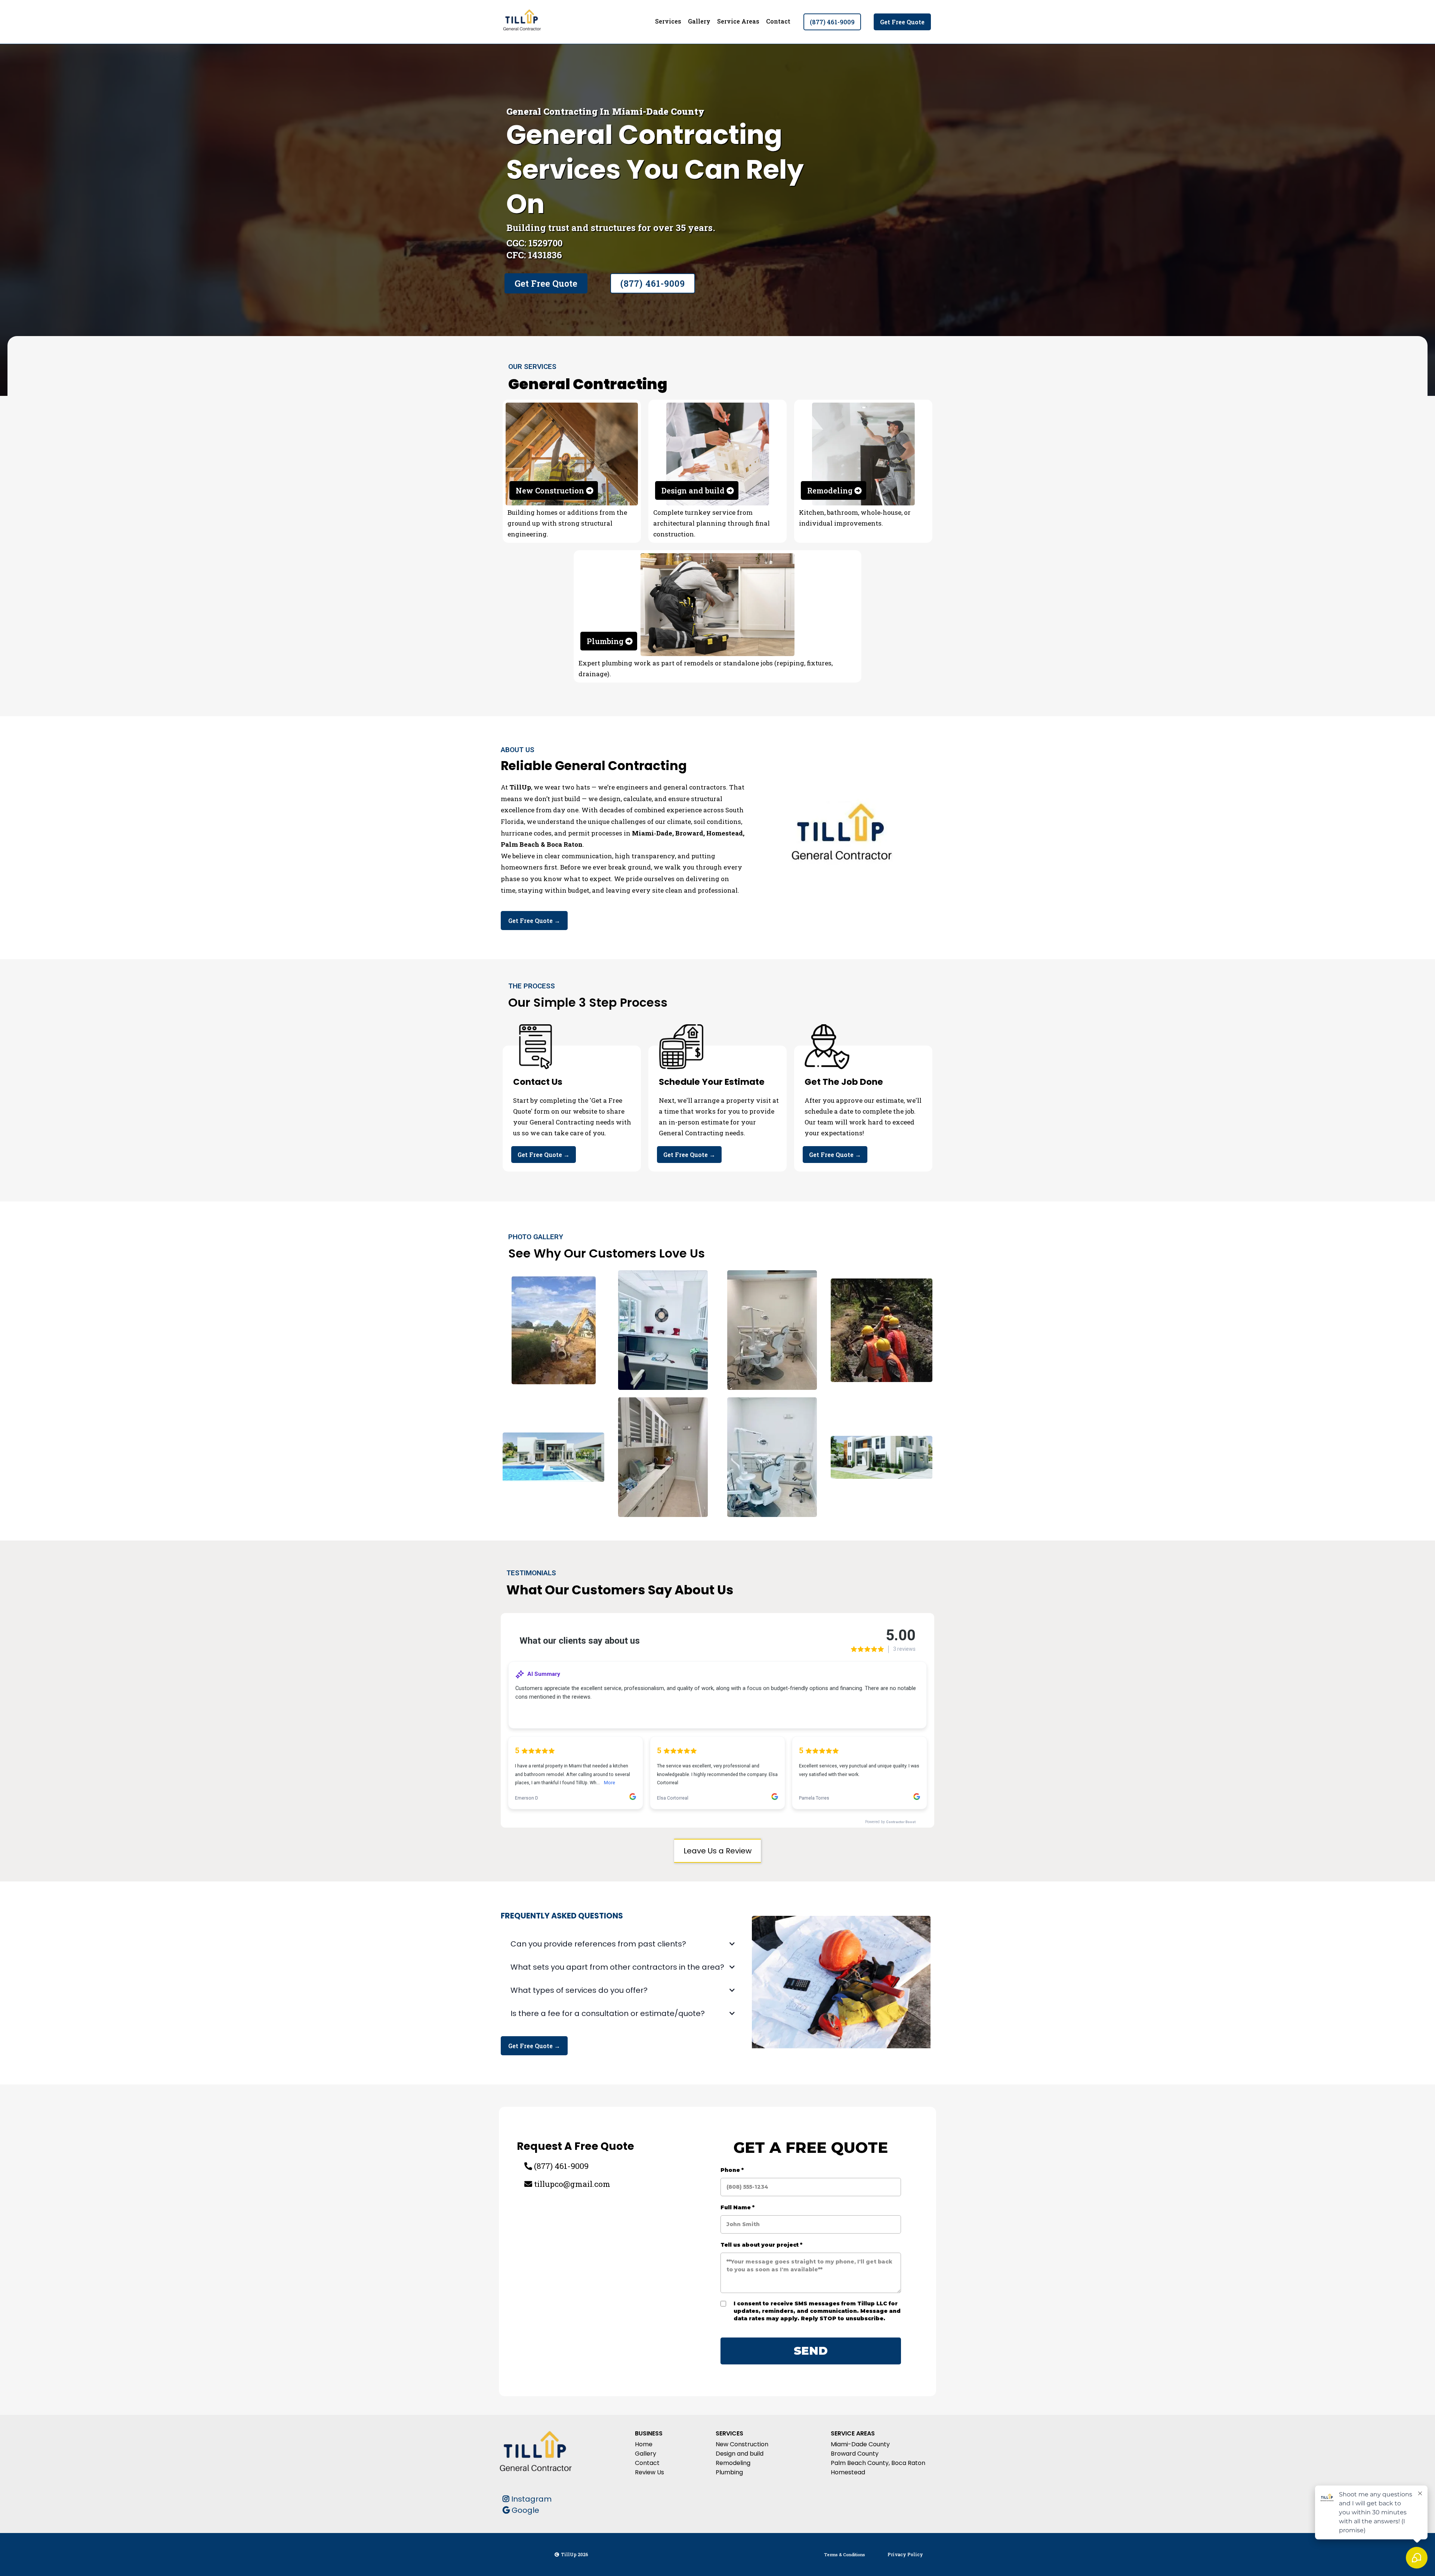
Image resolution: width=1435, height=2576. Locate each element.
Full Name (737, 2207)
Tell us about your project (761, 2245)
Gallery (699, 21)
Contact (778, 21)
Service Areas (738, 21)
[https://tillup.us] (521, 22)
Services (668, 21)
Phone (732, 2170)
